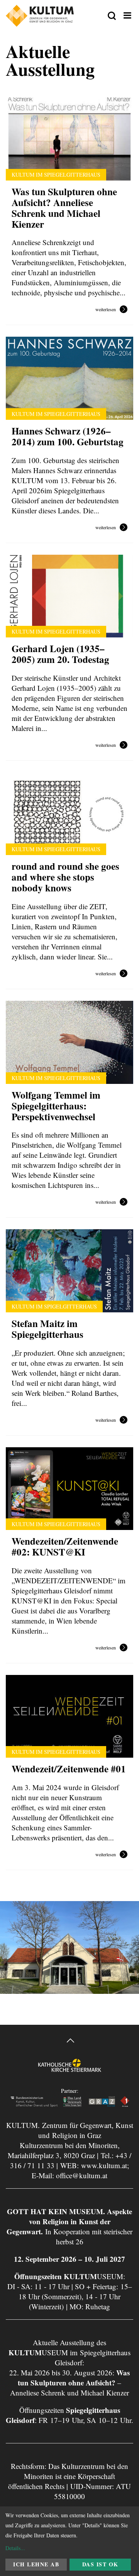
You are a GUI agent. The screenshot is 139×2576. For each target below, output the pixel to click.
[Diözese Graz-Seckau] (70, 2072)
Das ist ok (100, 2564)
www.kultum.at (104, 2165)
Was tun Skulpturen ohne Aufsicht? (74, 2378)
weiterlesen (106, 310)
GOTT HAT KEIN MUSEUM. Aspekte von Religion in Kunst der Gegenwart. (69, 2221)
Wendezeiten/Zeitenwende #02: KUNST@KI (65, 1546)
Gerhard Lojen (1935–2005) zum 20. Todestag (60, 654)
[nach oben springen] (69, 2042)
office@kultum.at (82, 2175)
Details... (15, 2548)
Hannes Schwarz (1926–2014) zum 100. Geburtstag (68, 436)
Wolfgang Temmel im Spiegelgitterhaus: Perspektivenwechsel (56, 1106)
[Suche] (112, 16)
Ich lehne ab (36, 2564)
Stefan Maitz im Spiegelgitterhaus (47, 1329)
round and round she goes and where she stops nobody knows (67, 877)
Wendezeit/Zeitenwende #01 (69, 1769)
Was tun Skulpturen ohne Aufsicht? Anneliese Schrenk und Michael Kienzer (64, 208)
